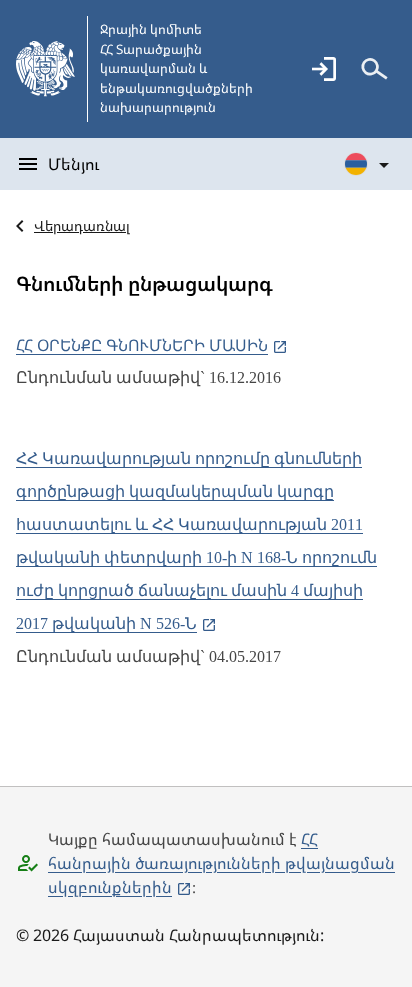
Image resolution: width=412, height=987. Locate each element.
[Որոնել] (374, 69)
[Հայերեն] (368, 164)
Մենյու (73, 164)
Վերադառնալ (82, 225)
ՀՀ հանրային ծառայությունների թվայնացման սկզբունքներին (221, 863)
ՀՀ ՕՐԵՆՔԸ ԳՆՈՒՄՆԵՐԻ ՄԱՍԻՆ (142, 345)
